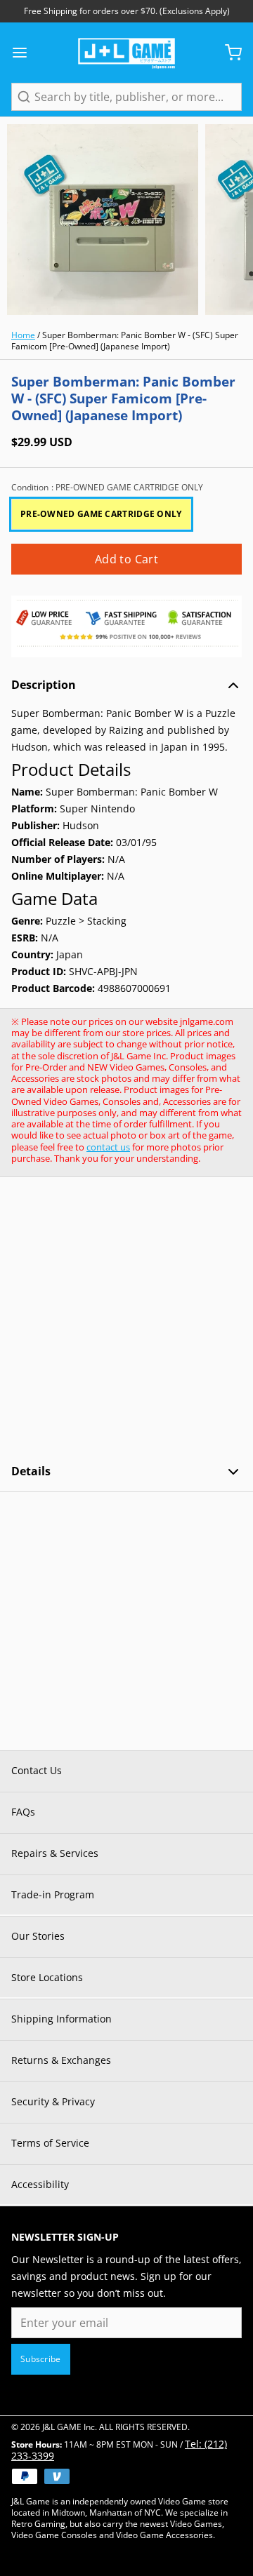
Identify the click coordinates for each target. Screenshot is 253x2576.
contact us (108, 1147)
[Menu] (25, 53)
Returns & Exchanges (61, 2060)
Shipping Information (61, 2019)
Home (23, 335)
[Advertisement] (126, 1320)
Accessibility (40, 2184)
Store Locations (47, 1977)
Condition (107, 488)
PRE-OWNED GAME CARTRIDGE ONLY (101, 514)
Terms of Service (50, 2143)
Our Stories (38, 1936)
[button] (126, 559)
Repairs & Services (55, 1853)
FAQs (23, 1812)
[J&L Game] (126, 53)
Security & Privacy (53, 2101)
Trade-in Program (53, 1894)
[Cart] (228, 53)
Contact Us (37, 1770)
